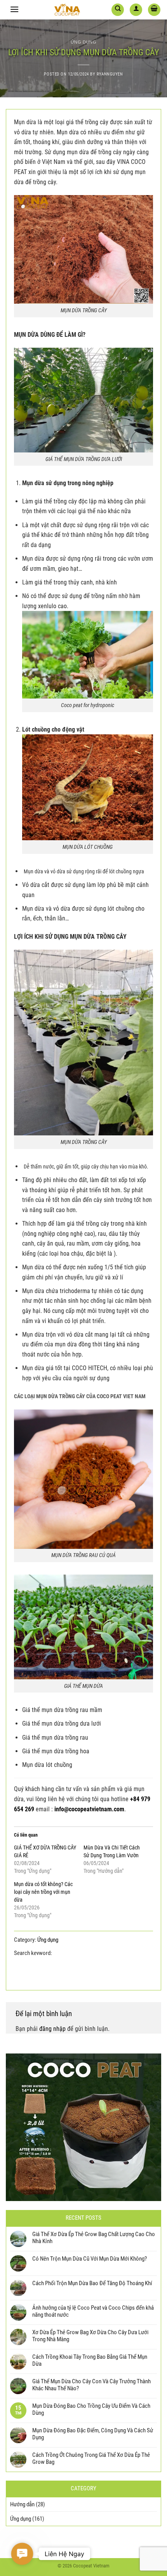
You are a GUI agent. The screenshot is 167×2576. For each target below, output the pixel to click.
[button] (22, 2554)
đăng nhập (52, 2029)
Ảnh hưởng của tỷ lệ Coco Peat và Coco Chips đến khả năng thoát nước (93, 2311)
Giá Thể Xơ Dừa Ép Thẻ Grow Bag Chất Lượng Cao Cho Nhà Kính (94, 2238)
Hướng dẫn (22, 2504)
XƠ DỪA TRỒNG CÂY (119, 1972)
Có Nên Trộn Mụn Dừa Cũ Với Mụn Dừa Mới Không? (90, 2259)
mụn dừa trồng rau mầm (61, 1962)
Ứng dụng (83, 42)
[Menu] (14, 9)
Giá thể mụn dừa (77, 1953)
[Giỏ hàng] (154, 10)
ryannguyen (110, 74)
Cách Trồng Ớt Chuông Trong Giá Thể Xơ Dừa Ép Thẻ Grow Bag (91, 2458)
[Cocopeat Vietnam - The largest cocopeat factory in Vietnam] (67, 10)
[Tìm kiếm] (118, 10)
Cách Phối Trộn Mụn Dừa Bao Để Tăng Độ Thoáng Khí (92, 2283)
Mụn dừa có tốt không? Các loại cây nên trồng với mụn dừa (43, 1892)
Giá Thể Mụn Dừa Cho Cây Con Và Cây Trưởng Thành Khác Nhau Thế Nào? (91, 2385)
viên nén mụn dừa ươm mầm (51, 1972)
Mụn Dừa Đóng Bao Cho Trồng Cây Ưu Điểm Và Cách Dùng (91, 2409)
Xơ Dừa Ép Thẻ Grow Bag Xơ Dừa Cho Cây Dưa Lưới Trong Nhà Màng (90, 2336)
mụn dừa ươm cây (121, 1962)
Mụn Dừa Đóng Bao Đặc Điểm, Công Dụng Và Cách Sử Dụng (93, 2434)
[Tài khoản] (136, 10)
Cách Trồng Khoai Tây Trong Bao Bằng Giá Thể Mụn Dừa (90, 2360)
